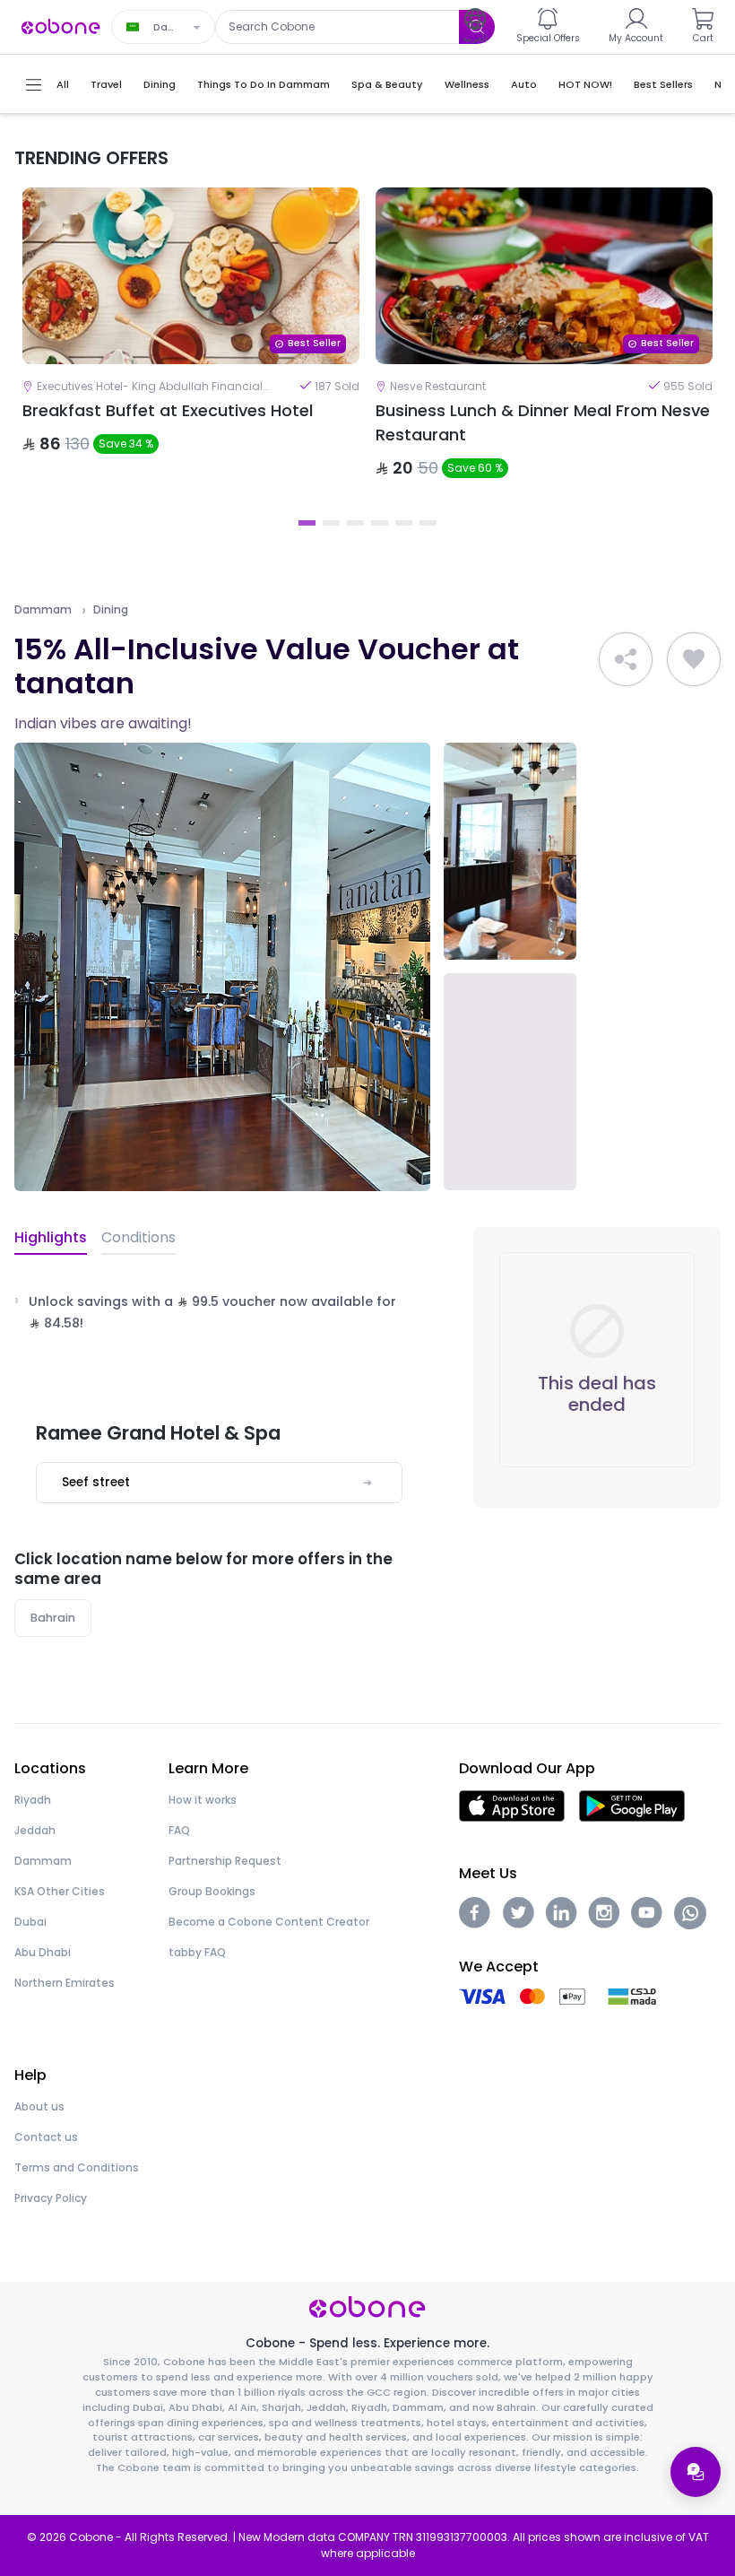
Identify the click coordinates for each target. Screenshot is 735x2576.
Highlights (51, 1237)
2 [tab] (331, 523)
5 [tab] (404, 523)
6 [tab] (428, 523)
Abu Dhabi (43, 1952)
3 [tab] (355, 523)
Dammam (43, 610)
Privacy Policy (51, 2198)
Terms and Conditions (77, 2167)
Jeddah (35, 1830)
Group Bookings (212, 1891)
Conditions (138, 1237)
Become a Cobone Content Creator (269, 1922)
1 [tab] (307, 523)
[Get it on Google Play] (632, 1805)
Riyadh (33, 1800)
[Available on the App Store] (512, 1805)
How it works (203, 1800)
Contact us (46, 2137)
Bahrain (53, 1618)
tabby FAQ (197, 1952)
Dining (111, 610)
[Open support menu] (696, 2472)
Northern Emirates (65, 1983)
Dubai (30, 1922)
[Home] (61, 26)
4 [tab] (380, 523)
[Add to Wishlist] (694, 659)
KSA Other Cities (60, 1891)
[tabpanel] (191, 348)
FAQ (179, 1830)
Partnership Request (225, 1861)
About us (39, 2106)
